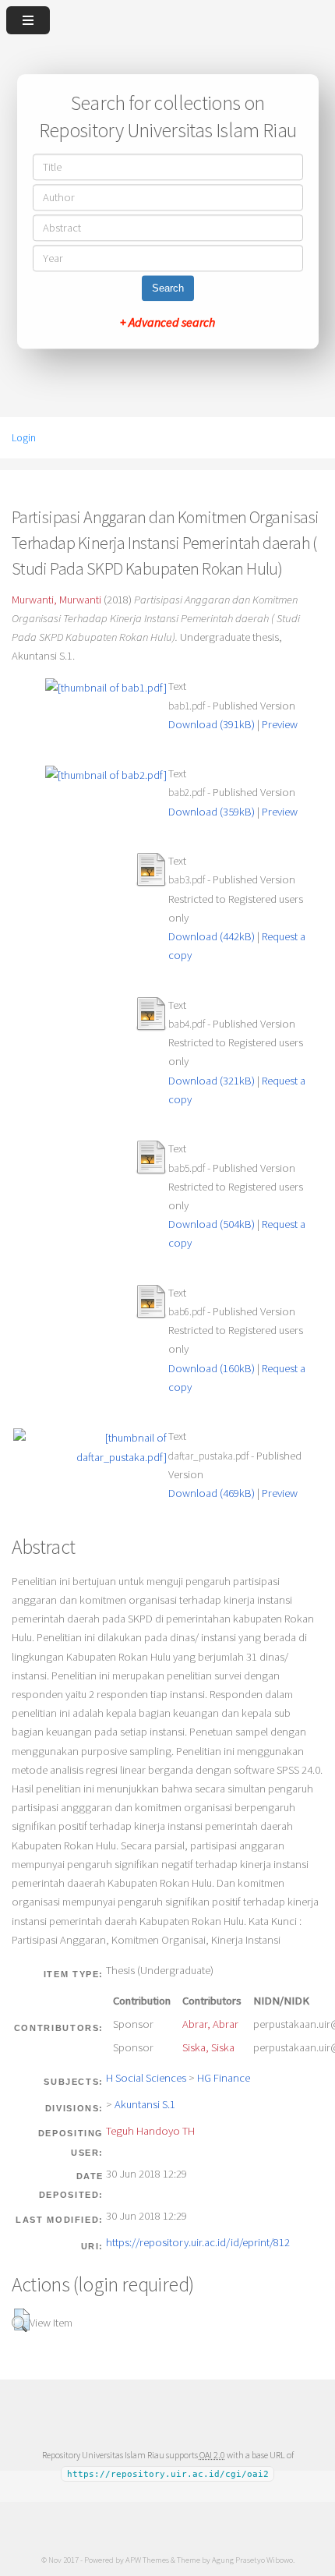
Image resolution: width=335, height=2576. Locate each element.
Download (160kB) (212, 1368)
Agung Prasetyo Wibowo (252, 2560)
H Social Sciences (146, 2078)
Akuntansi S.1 (145, 2104)
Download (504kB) (212, 1224)
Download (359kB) (212, 812)
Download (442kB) (212, 936)
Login (24, 437)
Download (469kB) (212, 1493)
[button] (21, 2320)
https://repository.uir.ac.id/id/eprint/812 (198, 2242)
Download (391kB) (212, 724)
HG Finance (224, 2078)
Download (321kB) (212, 1081)
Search (168, 289)
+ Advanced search (167, 323)
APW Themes (147, 2560)
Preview (280, 724)
